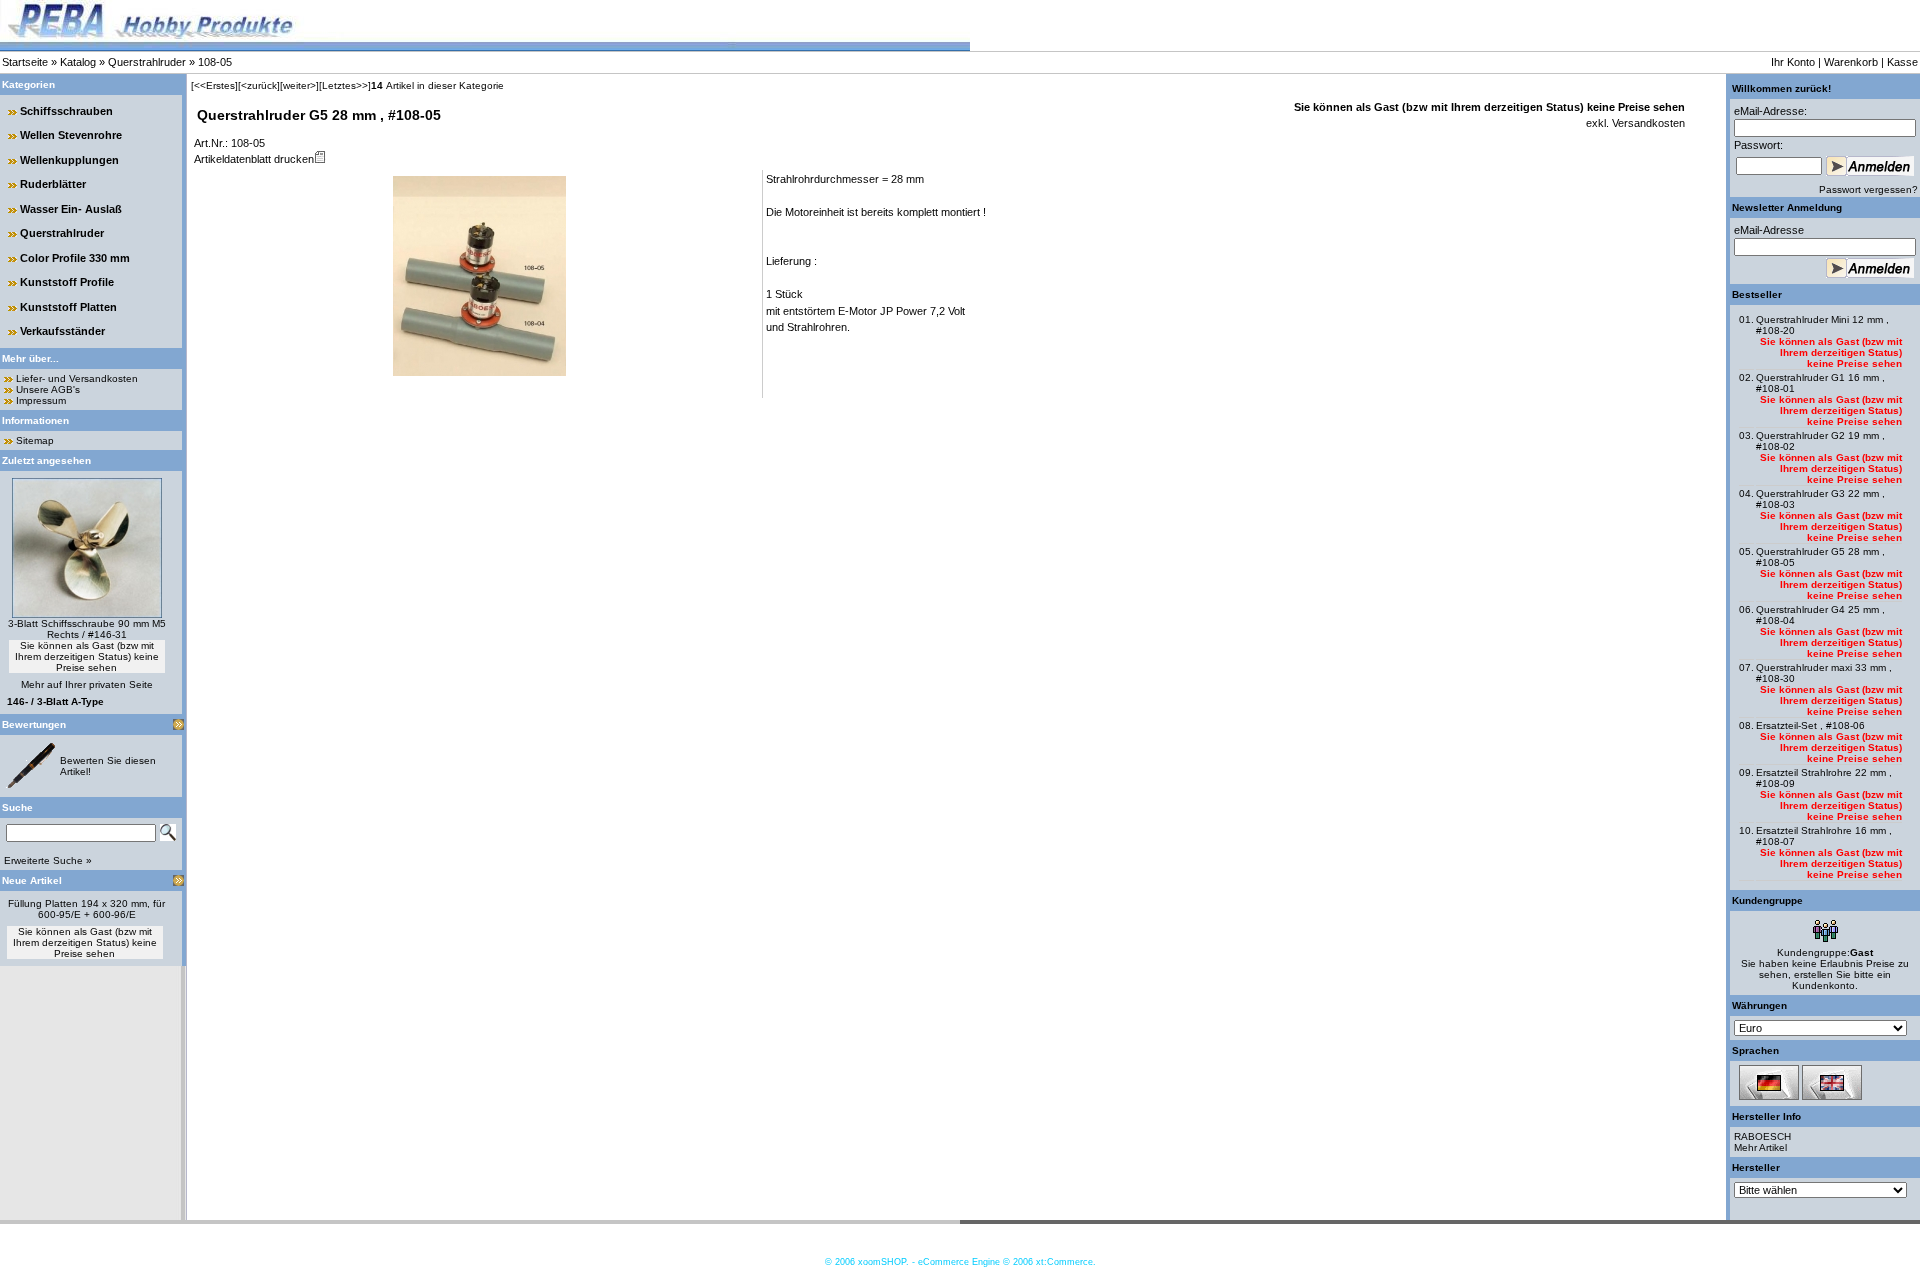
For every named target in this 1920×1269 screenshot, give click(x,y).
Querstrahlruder (147, 62)
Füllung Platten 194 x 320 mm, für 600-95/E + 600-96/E (86, 909)
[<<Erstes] (214, 85)
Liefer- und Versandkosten (77, 378)
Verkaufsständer (62, 331)
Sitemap (35, 440)
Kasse (1902, 62)
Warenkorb (1851, 62)
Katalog (78, 62)
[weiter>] (299, 85)
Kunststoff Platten (68, 307)
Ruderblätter (53, 184)
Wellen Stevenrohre (71, 135)
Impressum (41, 400)
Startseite (25, 62)
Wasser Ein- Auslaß (71, 209)
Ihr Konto (1793, 62)
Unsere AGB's (48, 389)
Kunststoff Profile (67, 282)
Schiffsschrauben (66, 111)
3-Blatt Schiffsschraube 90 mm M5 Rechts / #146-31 (87, 629)
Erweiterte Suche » (48, 860)
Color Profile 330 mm (75, 258)
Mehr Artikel (1760, 1147)
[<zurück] (259, 85)
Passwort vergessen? (1868, 189)
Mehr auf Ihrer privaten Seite (87, 684)
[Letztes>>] (345, 85)
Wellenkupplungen (69, 160)
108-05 (215, 62)
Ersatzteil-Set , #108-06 (1810, 725)
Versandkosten (1647, 123)
